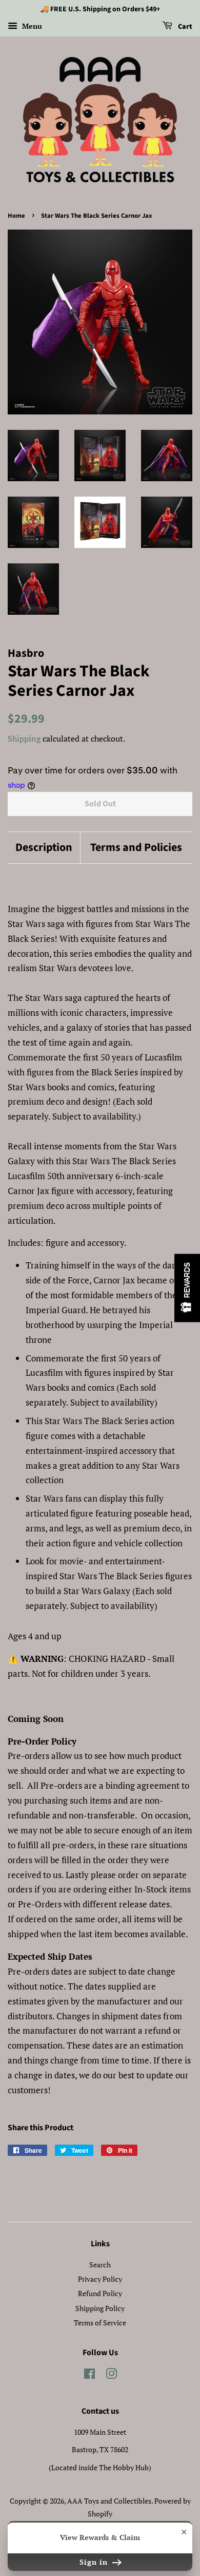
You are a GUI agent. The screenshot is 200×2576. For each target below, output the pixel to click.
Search (100, 2265)
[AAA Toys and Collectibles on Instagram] (111, 2375)
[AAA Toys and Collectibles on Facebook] (89, 2375)
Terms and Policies (136, 848)
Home (16, 216)
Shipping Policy (100, 2308)
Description (44, 848)
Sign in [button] (95, 2562)
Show (187, 1288)
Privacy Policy (100, 2279)
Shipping (24, 738)
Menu (31, 26)
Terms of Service (100, 2323)
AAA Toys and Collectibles (109, 2501)
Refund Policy (100, 2293)
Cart (184, 27)
